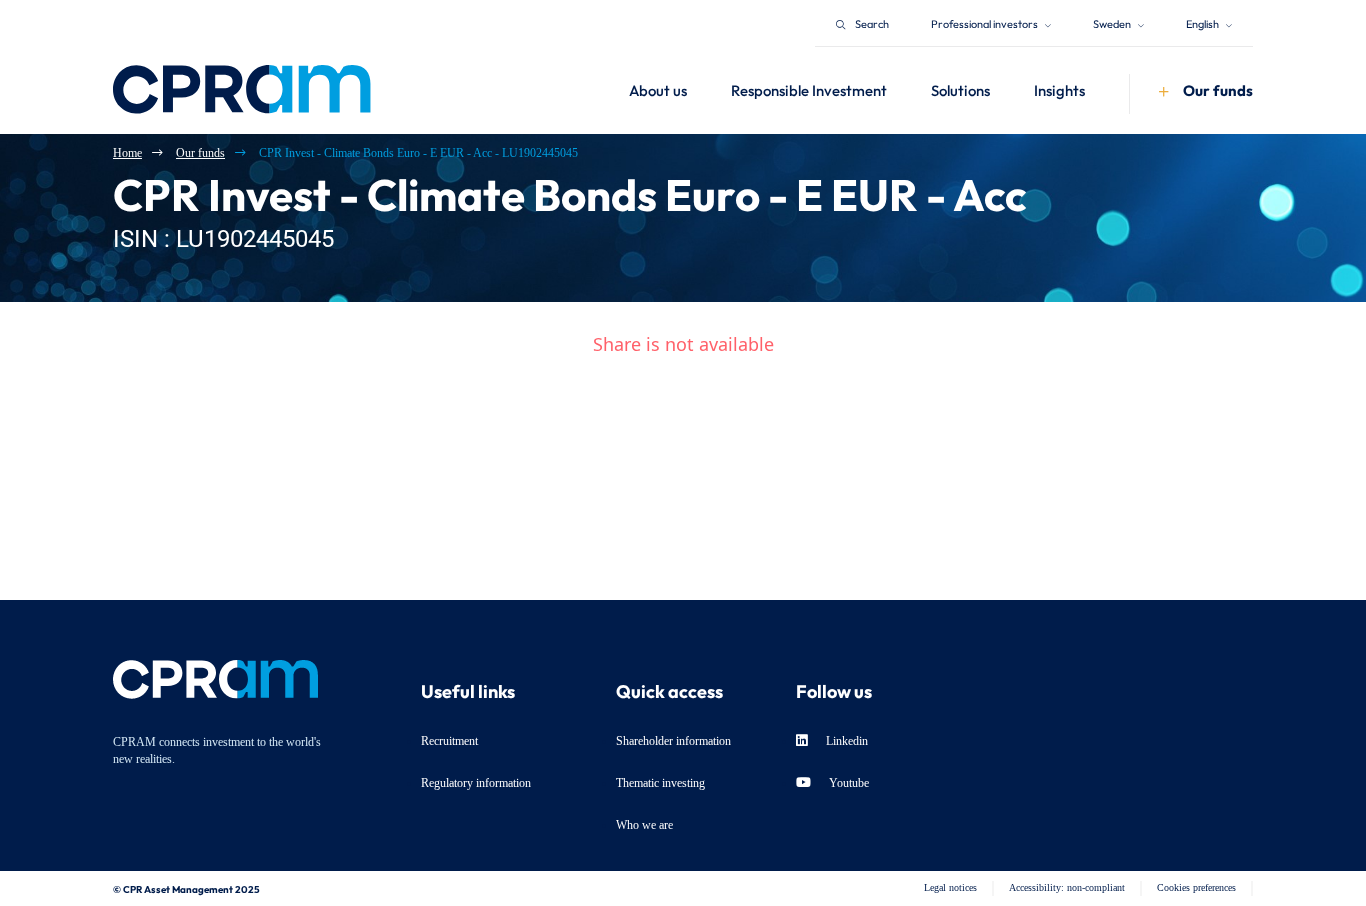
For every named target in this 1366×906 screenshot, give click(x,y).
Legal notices (950, 887)
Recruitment (449, 741)
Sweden (1113, 22)
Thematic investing (660, 783)
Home (127, 153)
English (1203, 22)
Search (872, 22)
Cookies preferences (1196, 887)
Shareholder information (673, 741)
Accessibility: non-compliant (1067, 887)
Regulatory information (476, 783)
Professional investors (985, 22)
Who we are (644, 825)
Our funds (200, 153)
